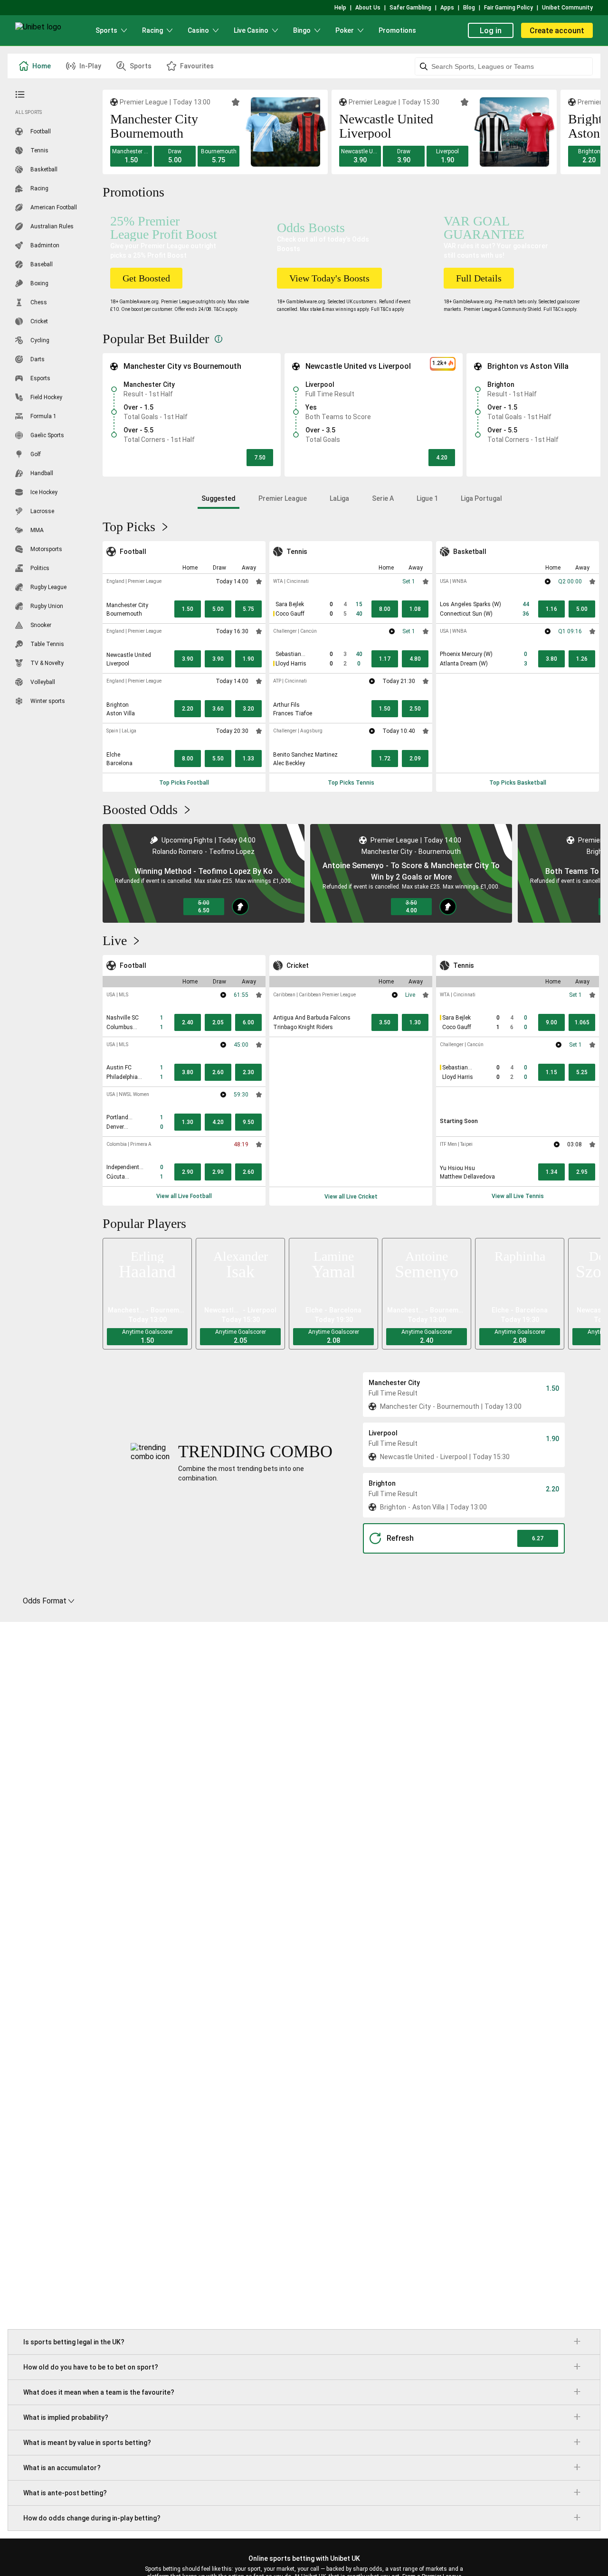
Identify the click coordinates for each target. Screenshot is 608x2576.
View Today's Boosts (329, 278)
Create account (557, 31)
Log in (491, 31)
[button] (131, 156)
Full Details (479, 278)
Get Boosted (146, 278)
